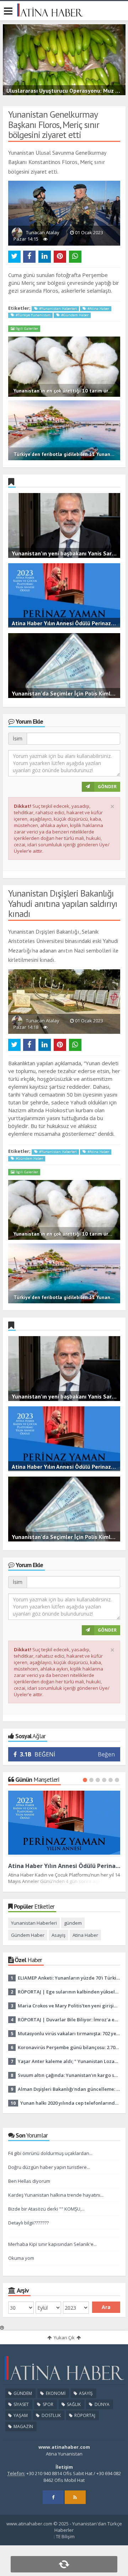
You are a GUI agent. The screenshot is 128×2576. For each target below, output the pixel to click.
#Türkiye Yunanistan (33, 315)
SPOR (47, 2404)
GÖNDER (107, 787)
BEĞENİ (38, 1754)
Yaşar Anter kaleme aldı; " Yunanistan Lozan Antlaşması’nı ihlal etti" (69, 2061)
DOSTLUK (51, 2415)
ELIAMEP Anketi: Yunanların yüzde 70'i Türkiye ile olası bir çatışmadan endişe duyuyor (69, 1978)
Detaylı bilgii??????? (28, 2223)
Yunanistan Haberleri (34, 1923)
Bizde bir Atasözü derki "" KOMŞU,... (46, 2209)
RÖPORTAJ (84, 2415)
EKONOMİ (55, 2393)
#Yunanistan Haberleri (57, 309)
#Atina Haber (98, 309)
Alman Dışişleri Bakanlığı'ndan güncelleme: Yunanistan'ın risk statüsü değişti (69, 2089)
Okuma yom (21, 2258)
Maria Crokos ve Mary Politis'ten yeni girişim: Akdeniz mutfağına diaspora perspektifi (69, 2006)
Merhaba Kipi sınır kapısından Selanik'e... (52, 2244)
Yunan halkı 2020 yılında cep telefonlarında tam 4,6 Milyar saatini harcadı (70, 2103)
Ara (106, 2307)
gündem (73, 1923)
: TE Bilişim (64, 2537)
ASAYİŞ (85, 2393)
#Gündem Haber (74, 315)
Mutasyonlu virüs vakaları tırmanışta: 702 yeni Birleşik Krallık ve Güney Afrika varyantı (69, 2033)
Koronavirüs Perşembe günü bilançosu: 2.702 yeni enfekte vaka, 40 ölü (69, 2047)
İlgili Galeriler (26, 329)
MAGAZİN (23, 2426)
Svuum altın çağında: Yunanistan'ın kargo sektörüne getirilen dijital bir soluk (69, 2075)
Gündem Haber (28, 1935)
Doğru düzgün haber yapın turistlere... (49, 2167)
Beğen (106, 1754)
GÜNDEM (22, 2393)
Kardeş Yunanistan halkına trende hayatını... (56, 2195)
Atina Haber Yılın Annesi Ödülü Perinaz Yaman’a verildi (64, 1866)
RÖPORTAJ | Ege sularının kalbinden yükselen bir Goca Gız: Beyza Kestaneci (69, 1992)
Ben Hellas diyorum (29, 2181)
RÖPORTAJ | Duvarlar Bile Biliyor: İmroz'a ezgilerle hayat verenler (69, 2020)
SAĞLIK (73, 2404)
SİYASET (21, 2404)
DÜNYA (102, 2404)
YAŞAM (20, 2415)
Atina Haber (85, 1935)
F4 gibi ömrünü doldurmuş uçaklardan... (50, 2153)
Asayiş (58, 1935)
